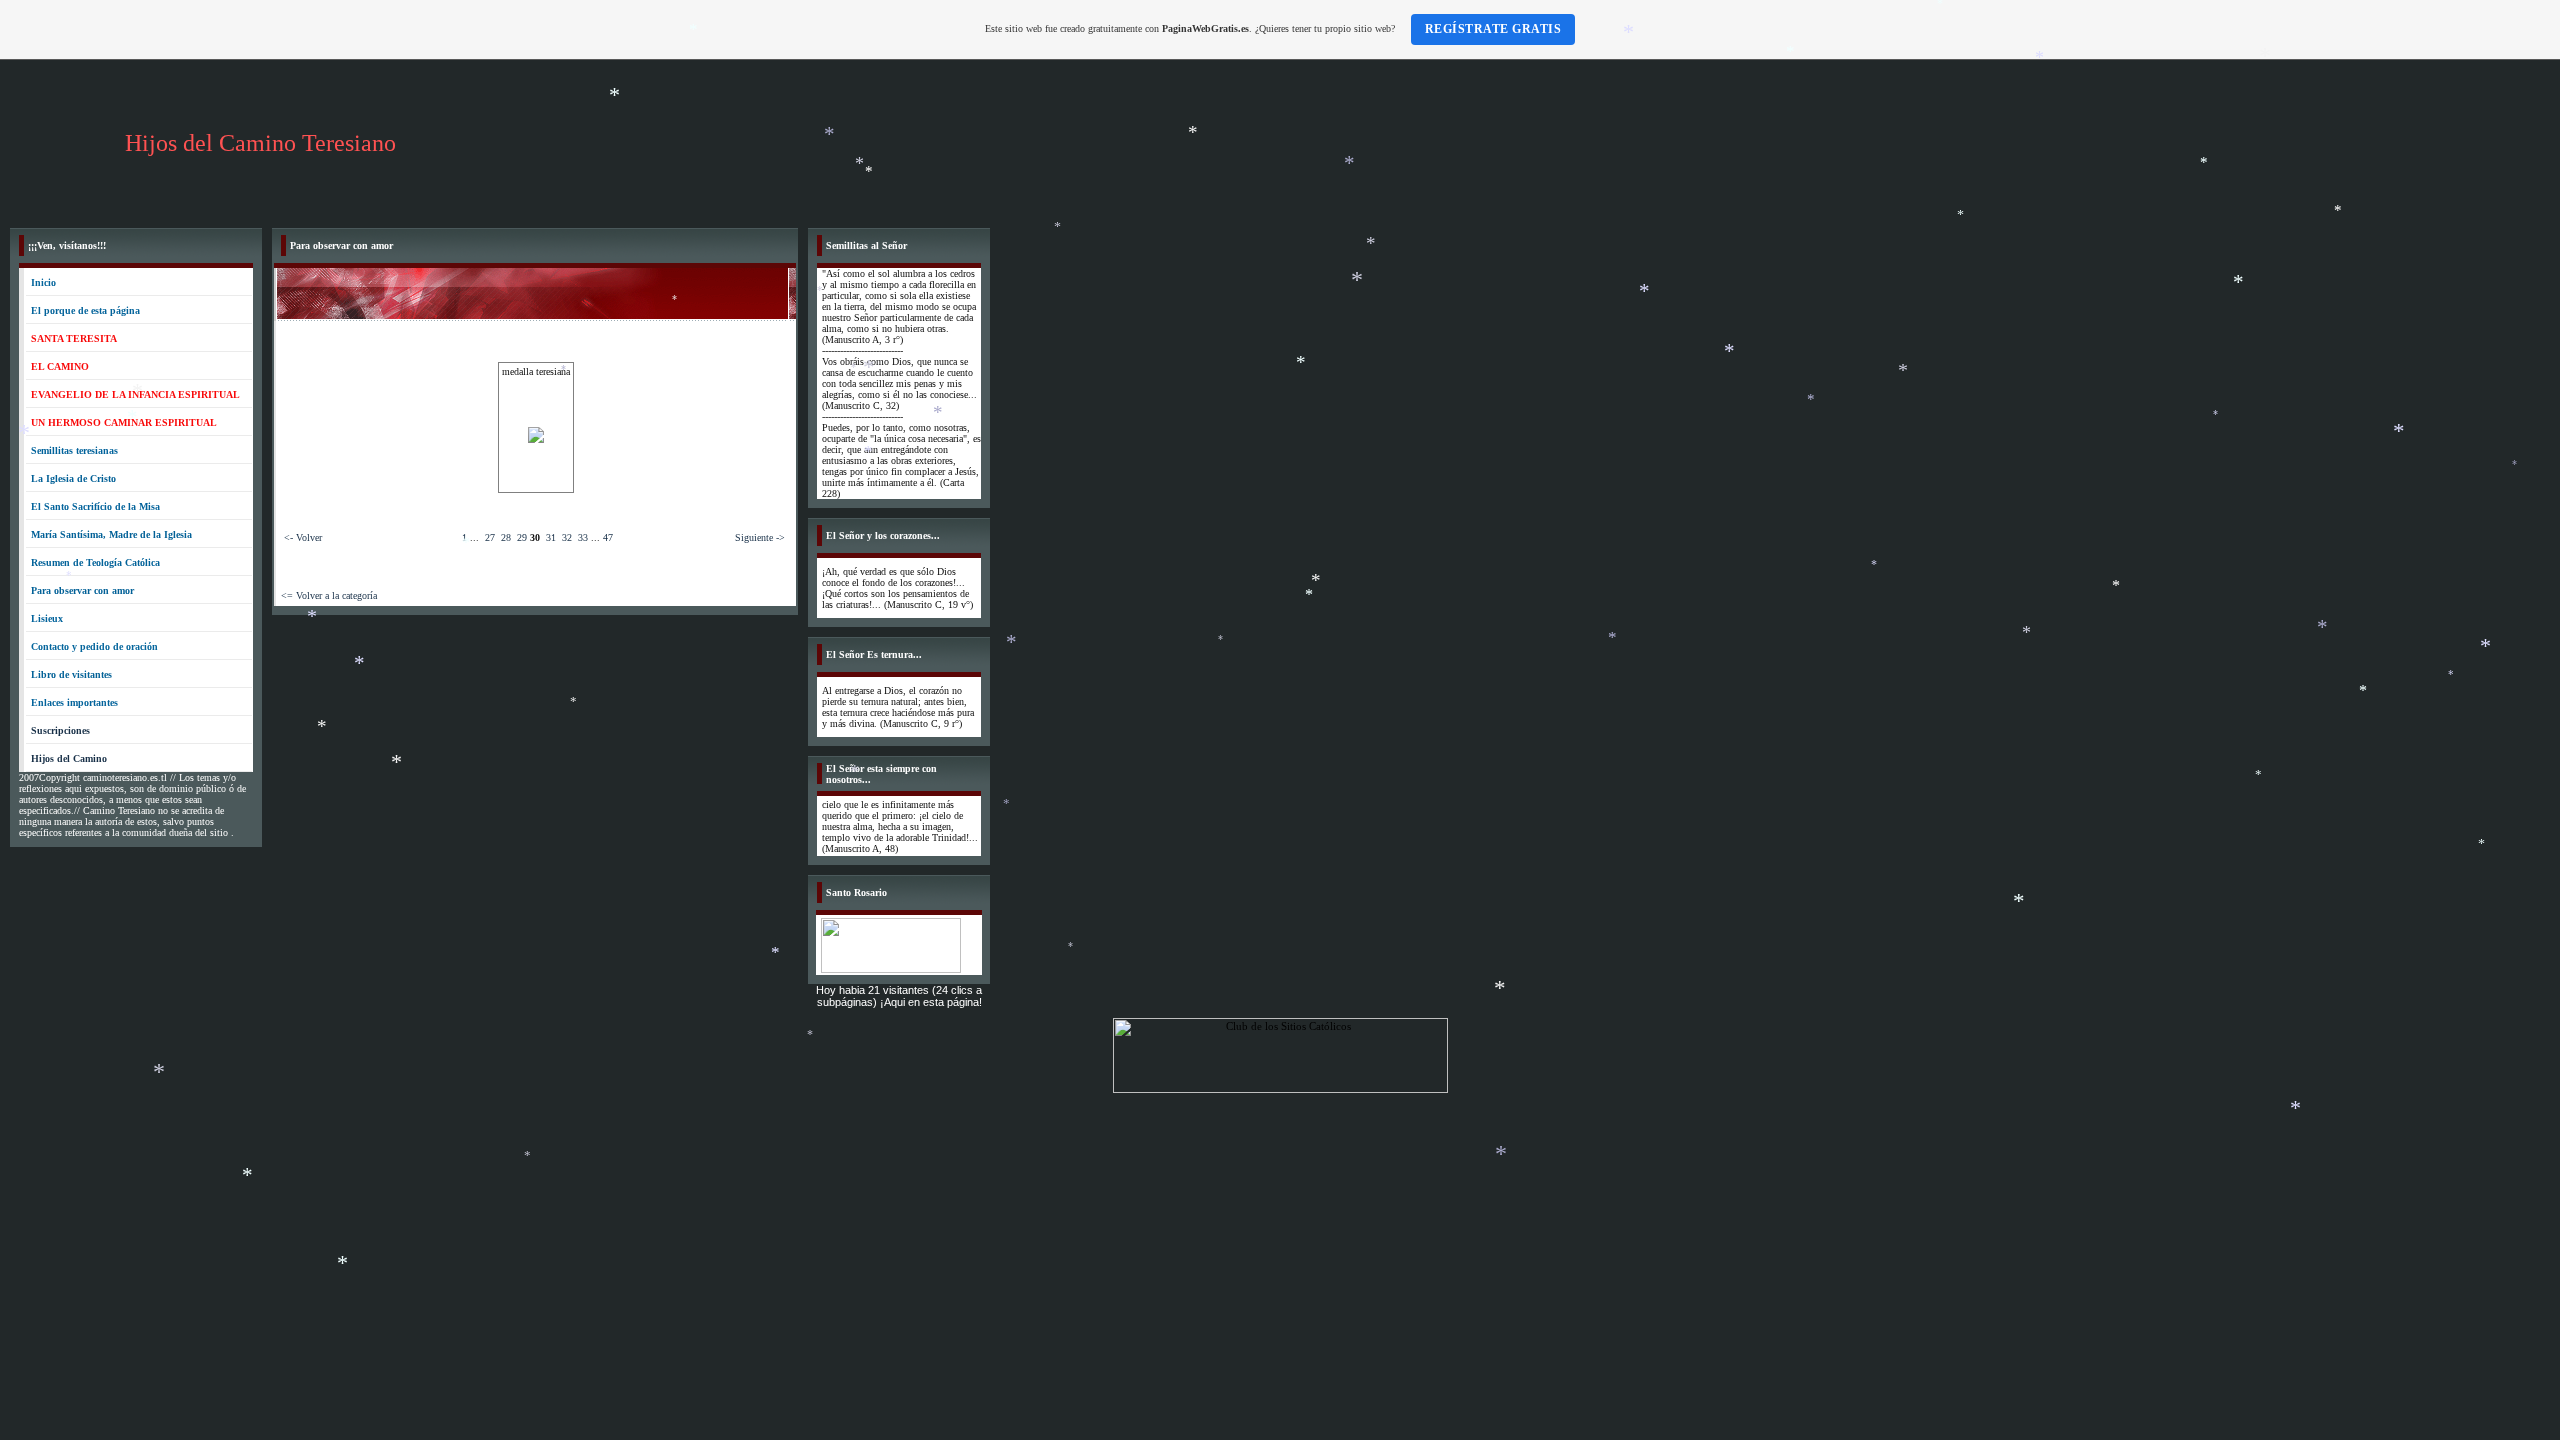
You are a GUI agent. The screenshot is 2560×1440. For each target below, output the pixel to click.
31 (551, 537)
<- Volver (303, 537)
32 (567, 537)
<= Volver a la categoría (329, 595)
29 (522, 537)
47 (608, 537)
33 (583, 537)
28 (506, 537)
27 (490, 537)
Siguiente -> (760, 537)
